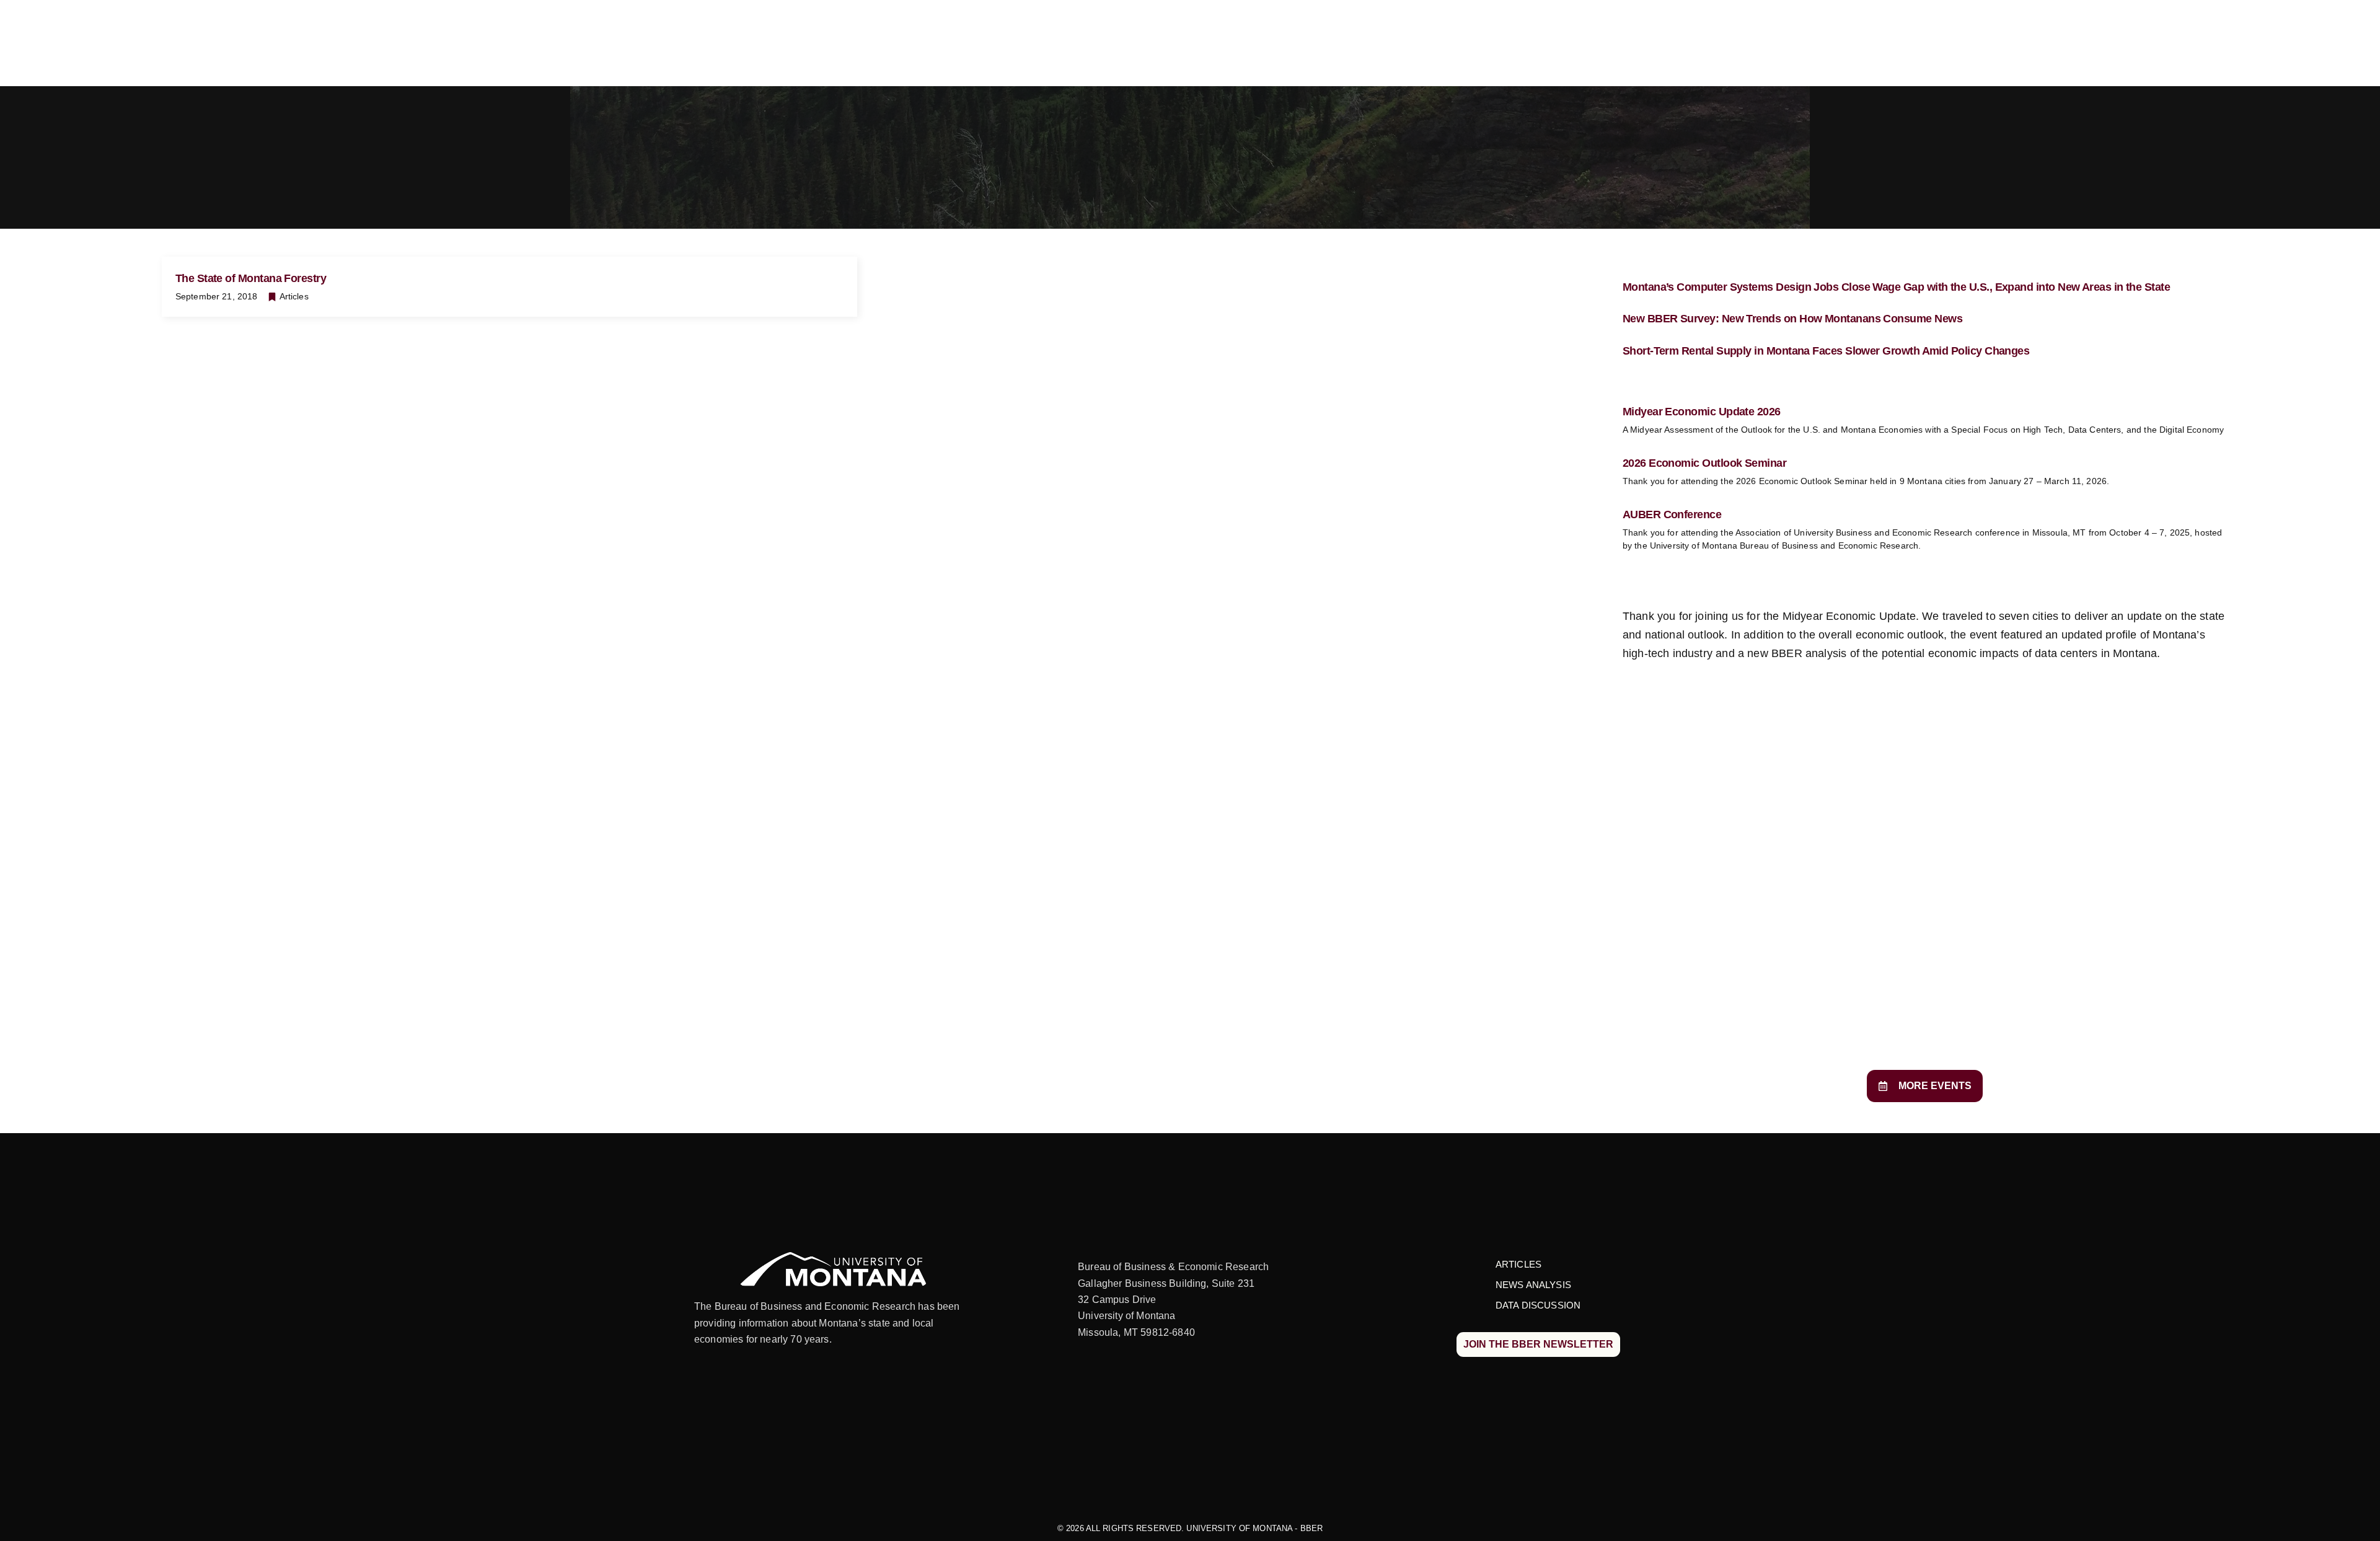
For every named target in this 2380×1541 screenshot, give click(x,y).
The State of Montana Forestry (251, 278)
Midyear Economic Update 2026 (1702, 412)
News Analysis (1533, 1285)
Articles (294, 296)
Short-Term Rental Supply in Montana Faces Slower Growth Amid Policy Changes (1826, 351)
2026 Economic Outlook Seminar (1704, 463)
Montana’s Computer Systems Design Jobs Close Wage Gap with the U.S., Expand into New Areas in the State (1896, 287)
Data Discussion (1538, 1305)
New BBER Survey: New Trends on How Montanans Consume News (1792, 319)
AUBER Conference (1672, 514)
